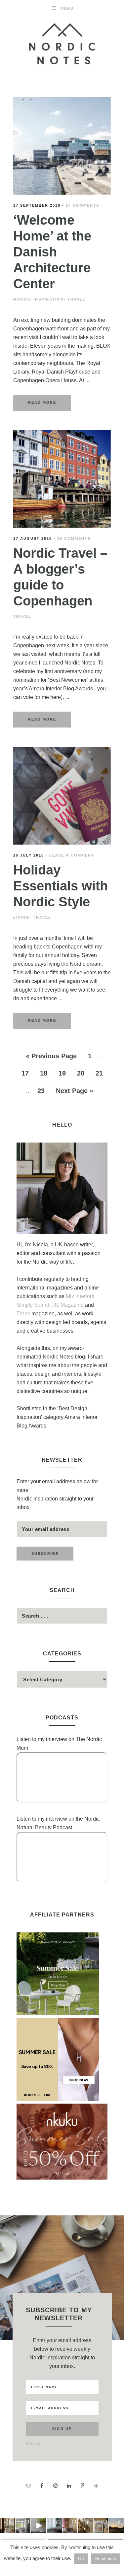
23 (41, 1091)
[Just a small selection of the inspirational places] (7, 2526)
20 (81, 1073)
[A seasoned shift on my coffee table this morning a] (101, 2526)
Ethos (24, 1314)
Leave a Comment (72, 855)
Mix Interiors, (81, 1296)
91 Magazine (69, 1305)
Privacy (33, 2443)
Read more (106, 2559)
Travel (77, 299)
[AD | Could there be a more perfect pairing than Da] (70, 2526)
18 (44, 1073)
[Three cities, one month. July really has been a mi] (117, 2526)
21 (99, 1073)
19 (62, 1073)
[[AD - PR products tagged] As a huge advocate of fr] (39, 2526)
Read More (42, 402)
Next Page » (75, 1091)
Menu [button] (67, 8)
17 (25, 1073)
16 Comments (74, 538)
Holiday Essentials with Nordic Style (61, 886)
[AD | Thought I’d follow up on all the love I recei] (85, 2526)
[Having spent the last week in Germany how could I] (54, 2526)
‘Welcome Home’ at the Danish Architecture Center (52, 252)
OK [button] (81, 2559)
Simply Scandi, (35, 1305)
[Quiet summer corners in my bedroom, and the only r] (23, 2526)
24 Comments (83, 205)
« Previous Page (51, 1056)
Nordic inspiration (39, 299)
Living (21, 917)
